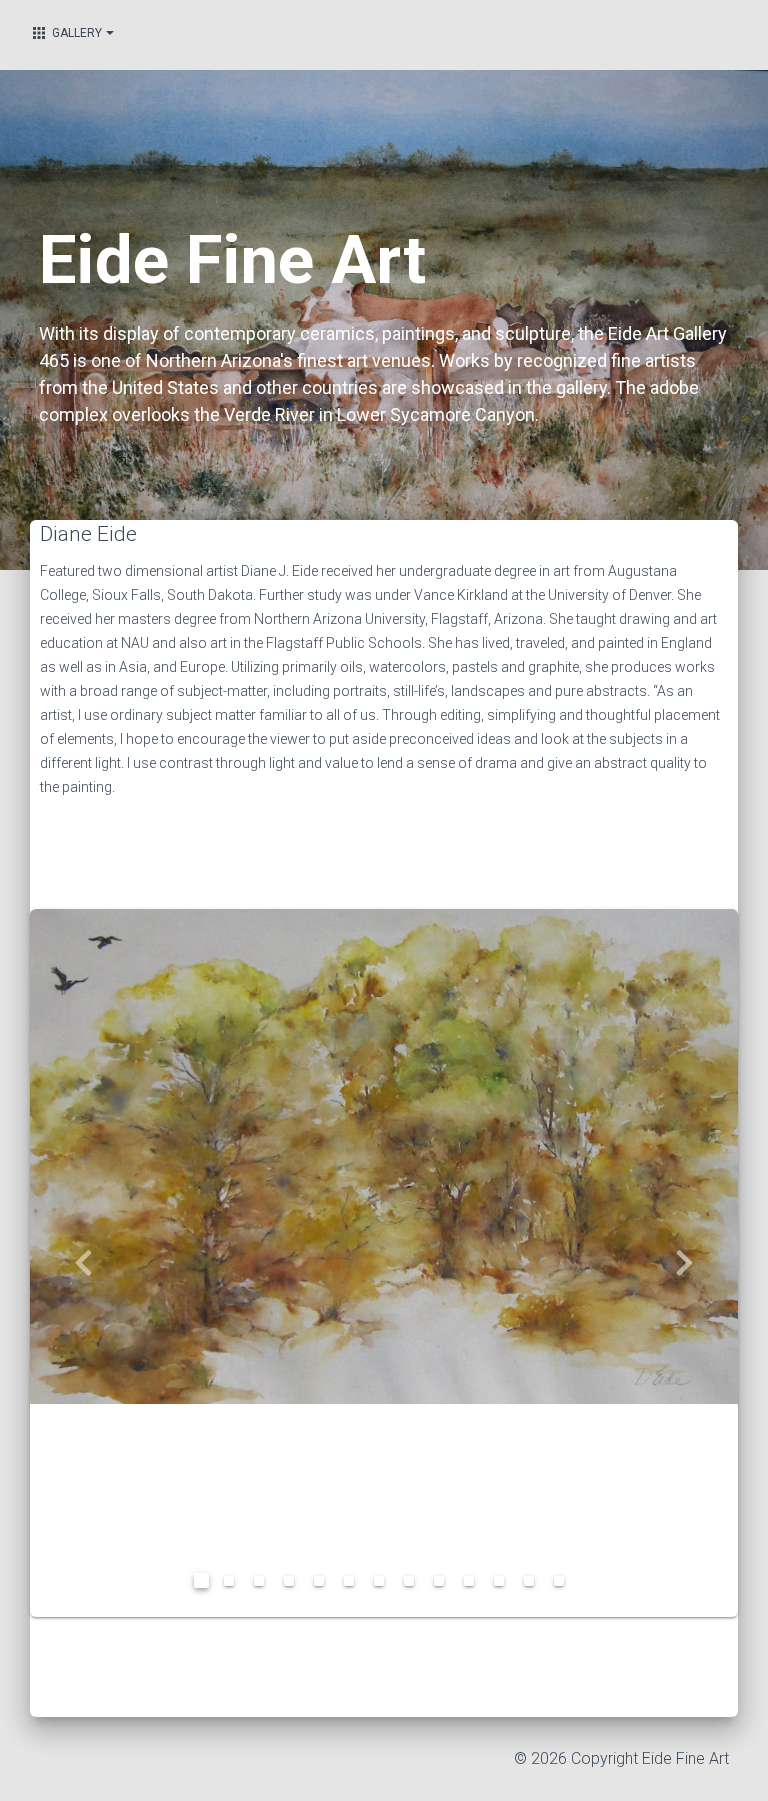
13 (564, 1586)
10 (474, 1586)
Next (685, 1263)
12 (534, 1586)
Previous (83, 1263)
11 (504, 1586)
